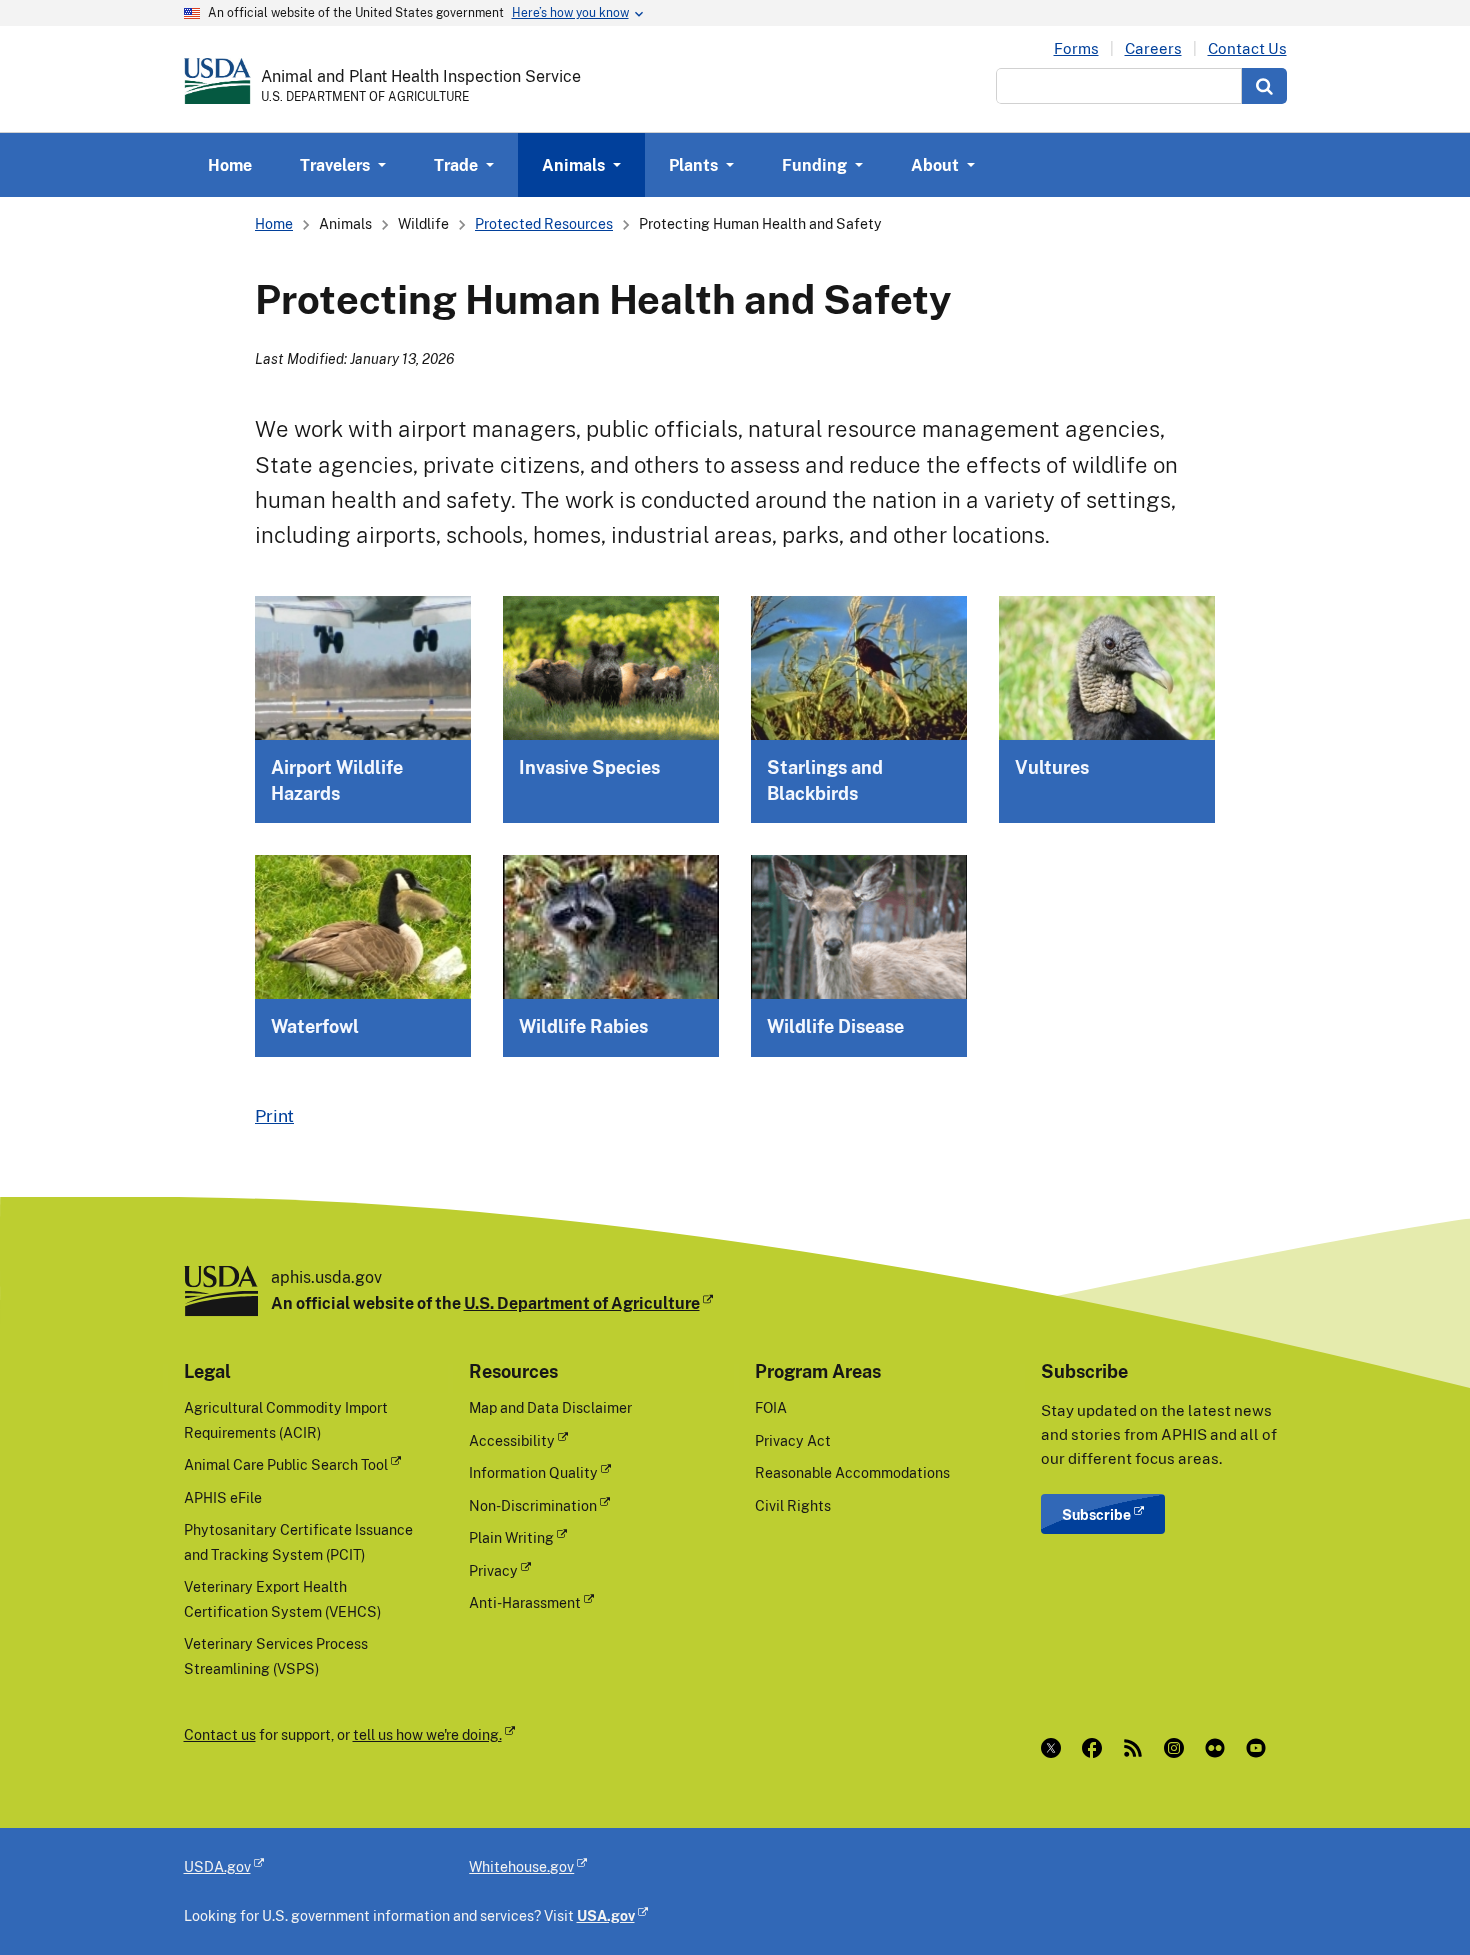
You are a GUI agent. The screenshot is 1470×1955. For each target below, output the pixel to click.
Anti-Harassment (525, 1602)
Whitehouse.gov (521, 1866)
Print (274, 1115)
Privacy (493, 1570)
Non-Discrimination (533, 1505)
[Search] (1264, 86)
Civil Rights (793, 1505)
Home (230, 165)
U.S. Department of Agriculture (582, 1303)
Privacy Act (793, 1440)
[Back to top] (1415, 1900)
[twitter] (1055, 1748)
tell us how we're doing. (427, 1734)
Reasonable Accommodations (852, 1472)
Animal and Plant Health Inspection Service (421, 76)
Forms (1076, 48)
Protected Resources (544, 223)
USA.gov (606, 1915)
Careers (1153, 48)
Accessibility (512, 1440)
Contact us (220, 1734)
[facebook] (1096, 1748)
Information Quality (533, 1472)
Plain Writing (511, 1537)
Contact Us (1247, 48)
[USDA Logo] (217, 81)
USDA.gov (217, 1866)
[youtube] (1260, 1748)
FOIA (771, 1407)
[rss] (1137, 1748)
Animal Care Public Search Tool (286, 1464)
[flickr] (1219, 1748)
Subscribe (1096, 1514)
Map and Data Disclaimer (550, 1407)
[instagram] (1178, 1748)
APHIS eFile (223, 1497)
